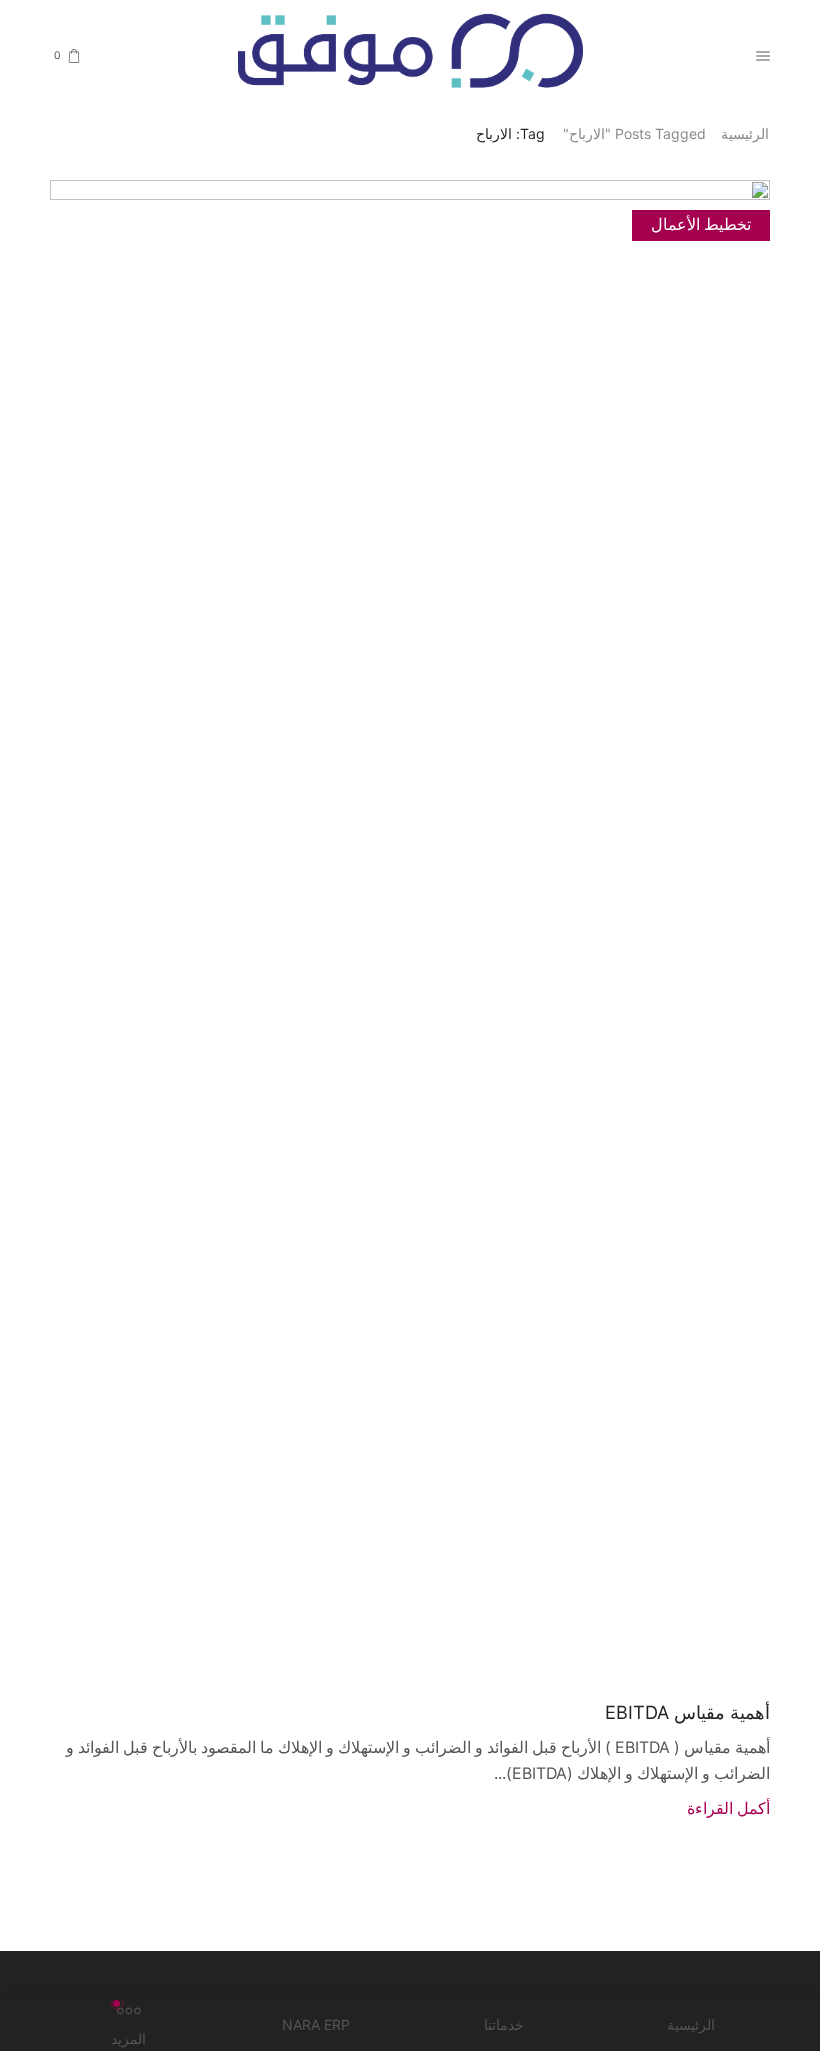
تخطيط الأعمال (701, 224)
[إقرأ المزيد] (410, 927)
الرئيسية (745, 133)
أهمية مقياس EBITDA (687, 1712)
